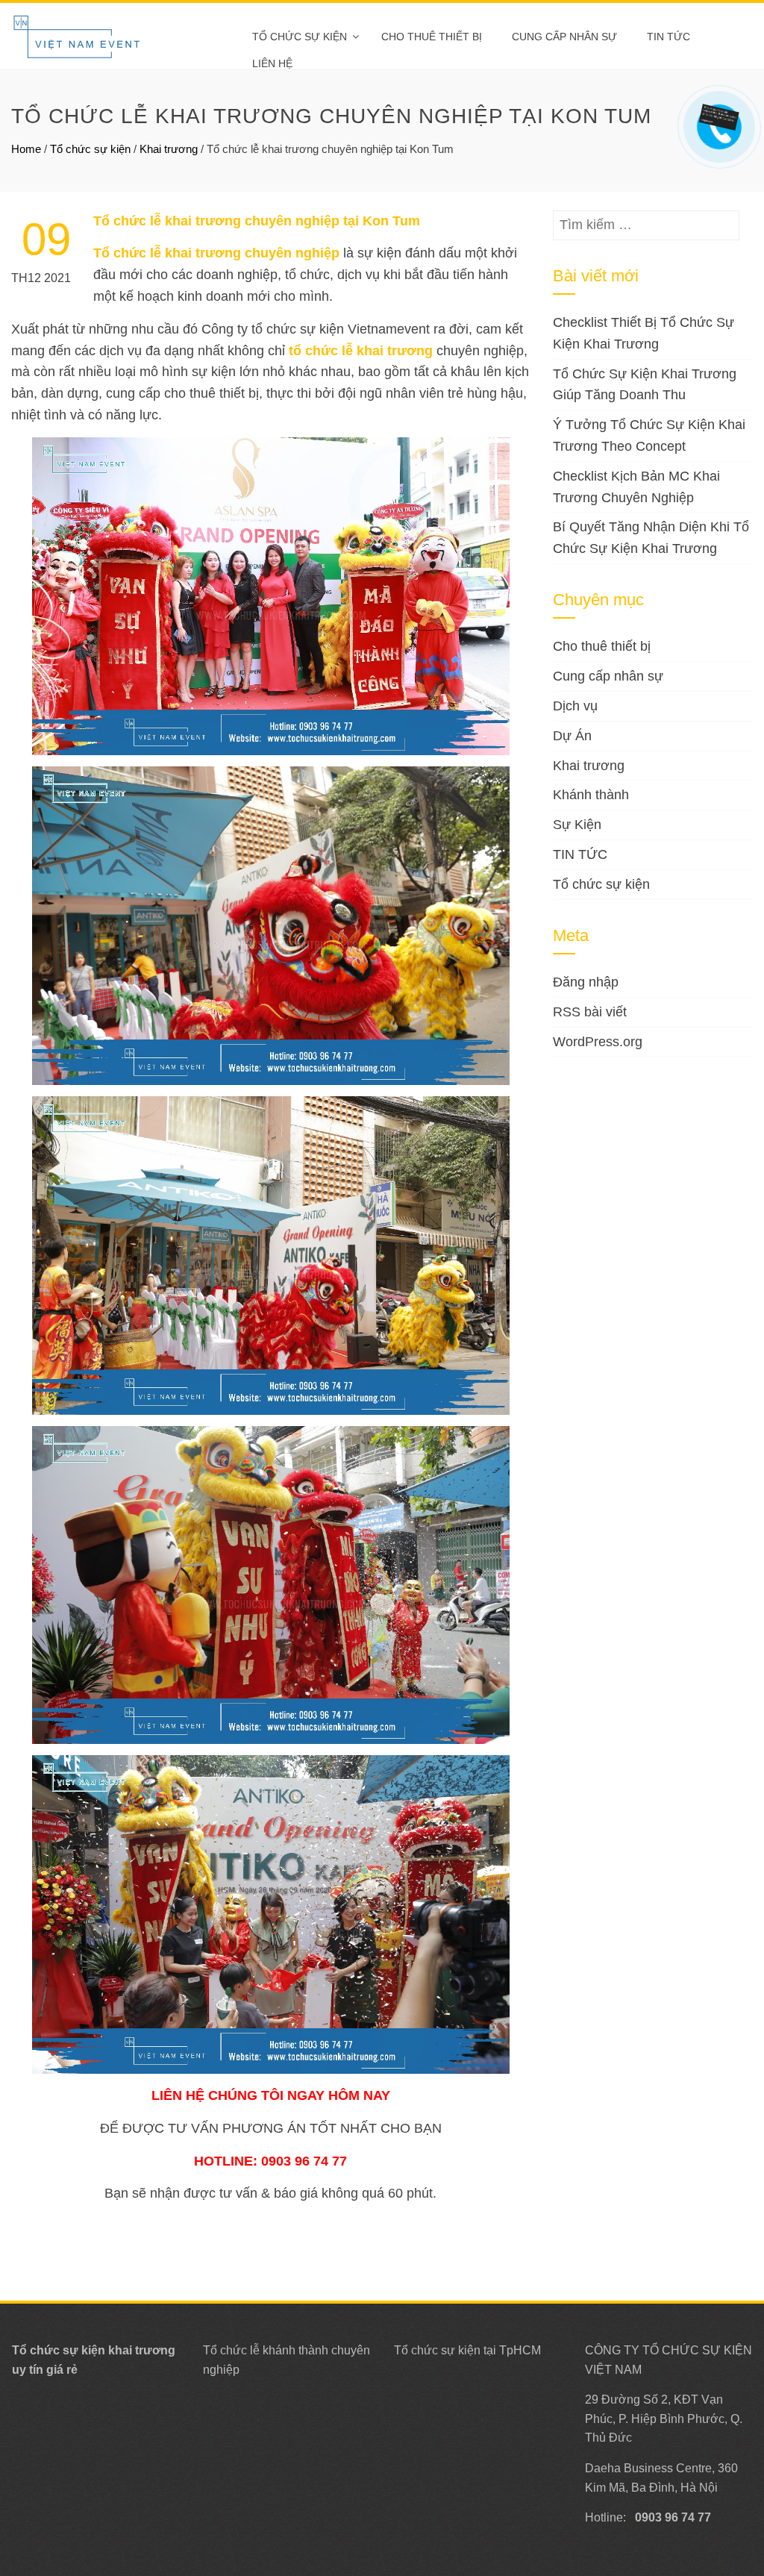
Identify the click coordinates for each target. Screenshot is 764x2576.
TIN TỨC (580, 854)
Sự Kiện (577, 825)
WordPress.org (598, 1042)
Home (26, 149)
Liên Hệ (272, 63)
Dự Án (572, 736)
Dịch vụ (575, 706)
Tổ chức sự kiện (300, 37)
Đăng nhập (586, 982)
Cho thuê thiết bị (432, 37)
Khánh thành (591, 795)
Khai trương (169, 149)
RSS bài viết (590, 1012)
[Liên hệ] (717, 116)
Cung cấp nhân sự (564, 37)
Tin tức (668, 37)
